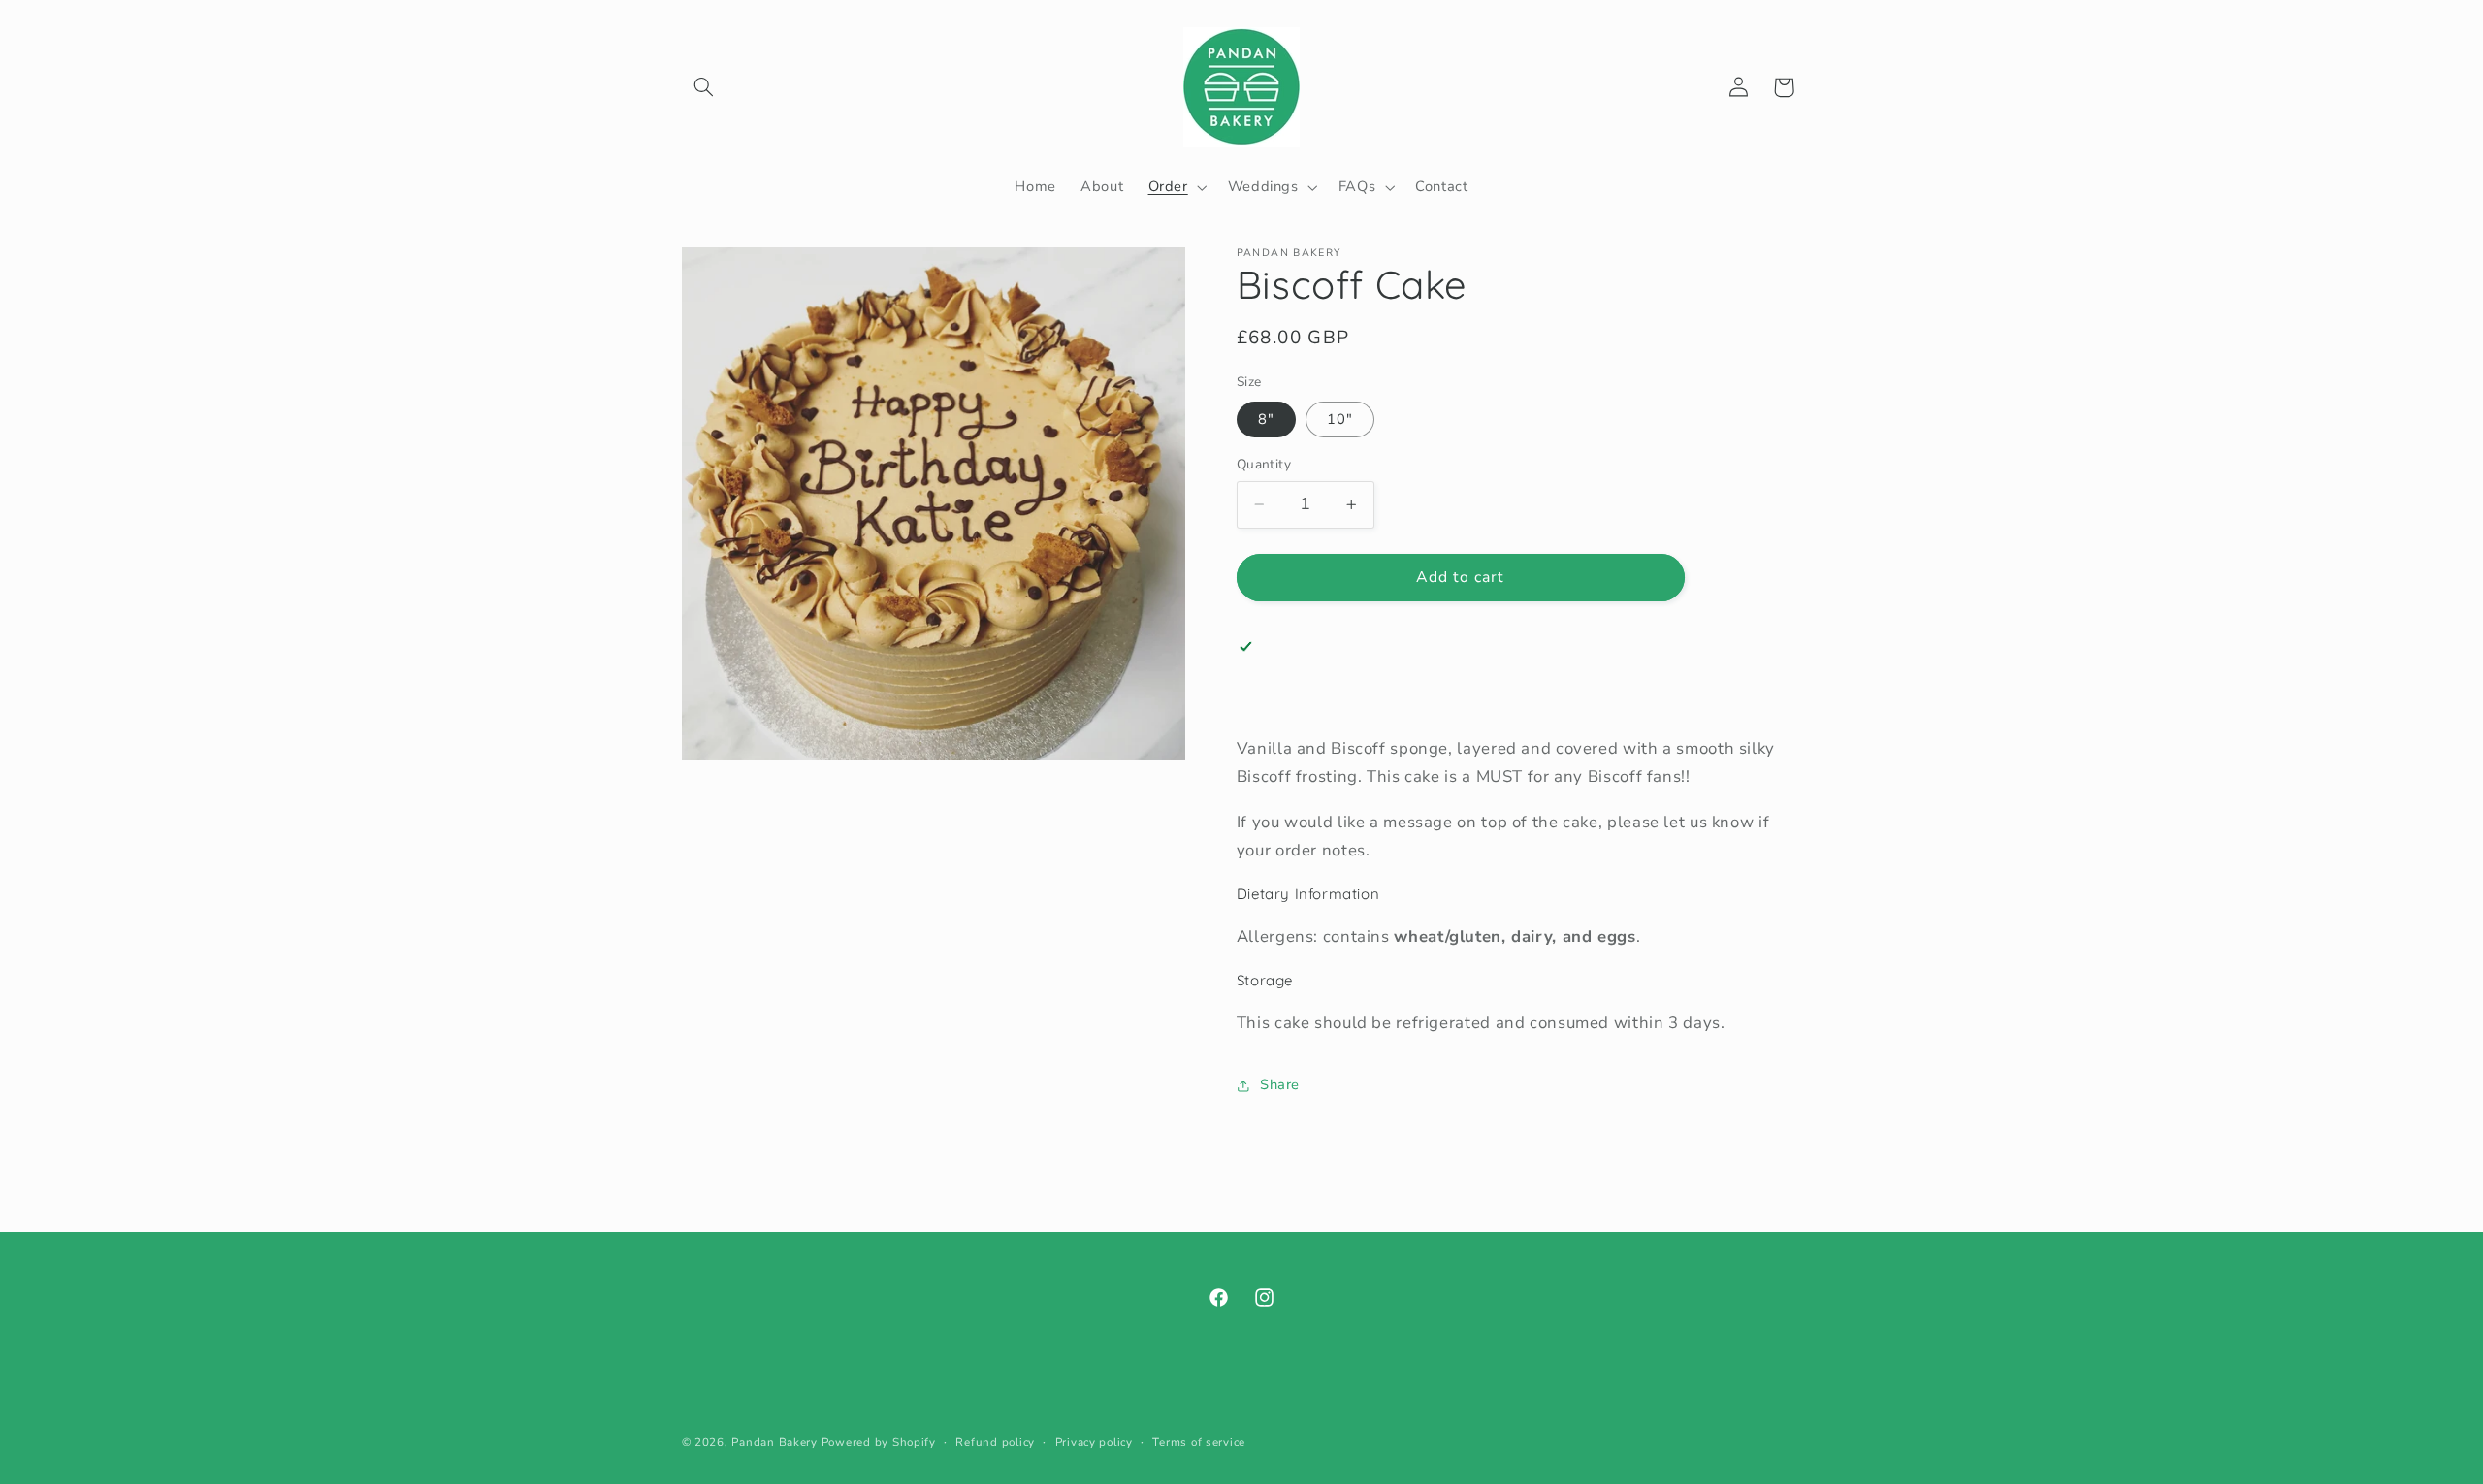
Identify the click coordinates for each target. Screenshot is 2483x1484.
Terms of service (1199, 1442)
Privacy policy (1094, 1442)
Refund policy (995, 1442)
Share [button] (1280, 1084)
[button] (704, 87)
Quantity (1264, 464)
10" (1340, 419)
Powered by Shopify (879, 1442)
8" (1266, 419)
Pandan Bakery (774, 1442)
